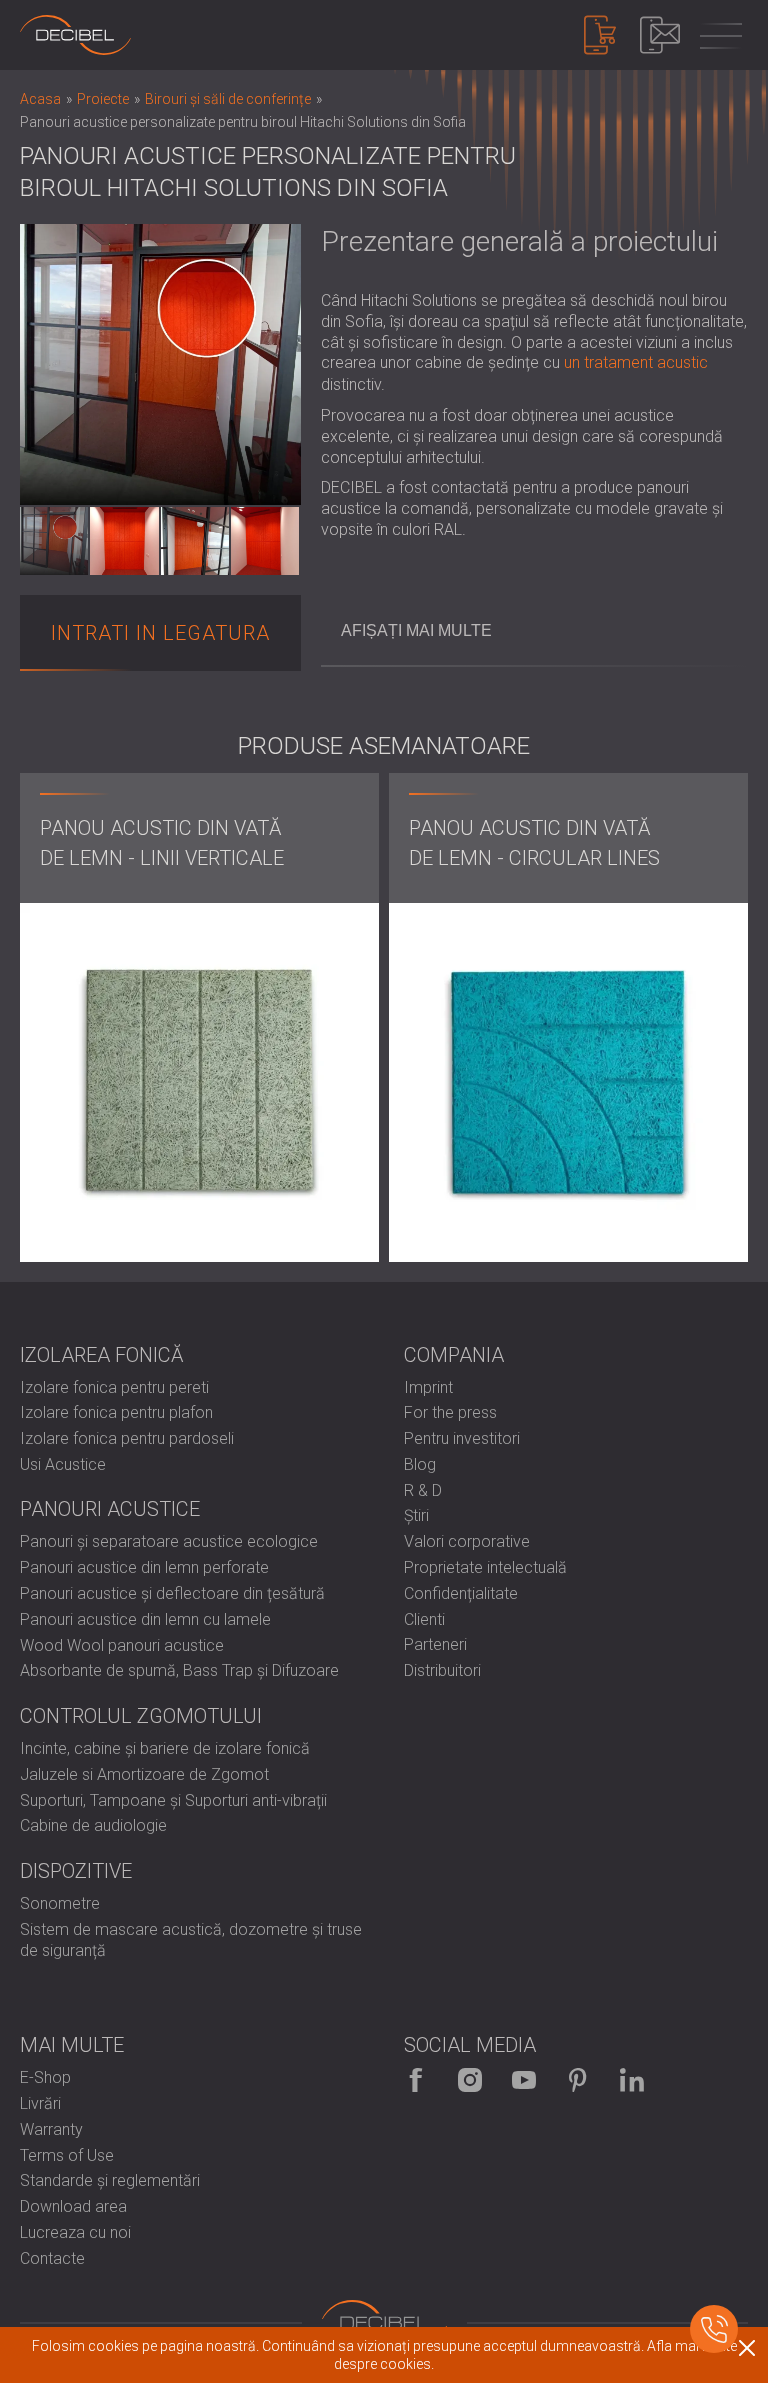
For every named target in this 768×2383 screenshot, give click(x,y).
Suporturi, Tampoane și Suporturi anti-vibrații (173, 1800)
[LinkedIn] (632, 2080)
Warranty (51, 2129)
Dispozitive (76, 1871)
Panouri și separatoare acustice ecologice (169, 1541)
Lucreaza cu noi (75, 2232)
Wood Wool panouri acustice (122, 1645)
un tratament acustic (636, 362)
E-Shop (45, 2077)
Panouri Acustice (110, 1509)
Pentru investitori (462, 1438)
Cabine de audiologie (93, 1825)
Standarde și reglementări (110, 2180)
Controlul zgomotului (141, 1716)
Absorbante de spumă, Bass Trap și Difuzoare (179, 1670)
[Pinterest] (578, 2080)
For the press (450, 1412)
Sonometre (60, 1903)
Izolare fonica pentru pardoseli (127, 1438)
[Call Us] (714, 2329)
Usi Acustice (63, 1464)
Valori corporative (467, 1541)
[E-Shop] (600, 35)
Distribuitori (442, 1670)
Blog (420, 1464)
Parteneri (435, 1644)
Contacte (52, 2258)
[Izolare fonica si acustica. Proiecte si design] (75, 35)
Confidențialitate (461, 1593)
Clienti (424, 1619)
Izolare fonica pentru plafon (116, 1412)
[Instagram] (470, 2080)
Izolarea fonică (102, 1355)
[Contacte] (660, 35)
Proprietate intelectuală (485, 1567)
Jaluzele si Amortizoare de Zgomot (144, 1774)
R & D (423, 1490)
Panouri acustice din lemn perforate (144, 1567)
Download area (73, 2206)
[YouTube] (524, 2080)
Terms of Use (67, 2155)
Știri (416, 1515)
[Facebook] (416, 2080)
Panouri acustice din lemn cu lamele (145, 1619)
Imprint (428, 1387)
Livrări (40, 2103)
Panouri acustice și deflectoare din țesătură (172, 1593)
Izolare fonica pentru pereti (114, 1387)
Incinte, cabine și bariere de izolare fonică (165, 1748)
